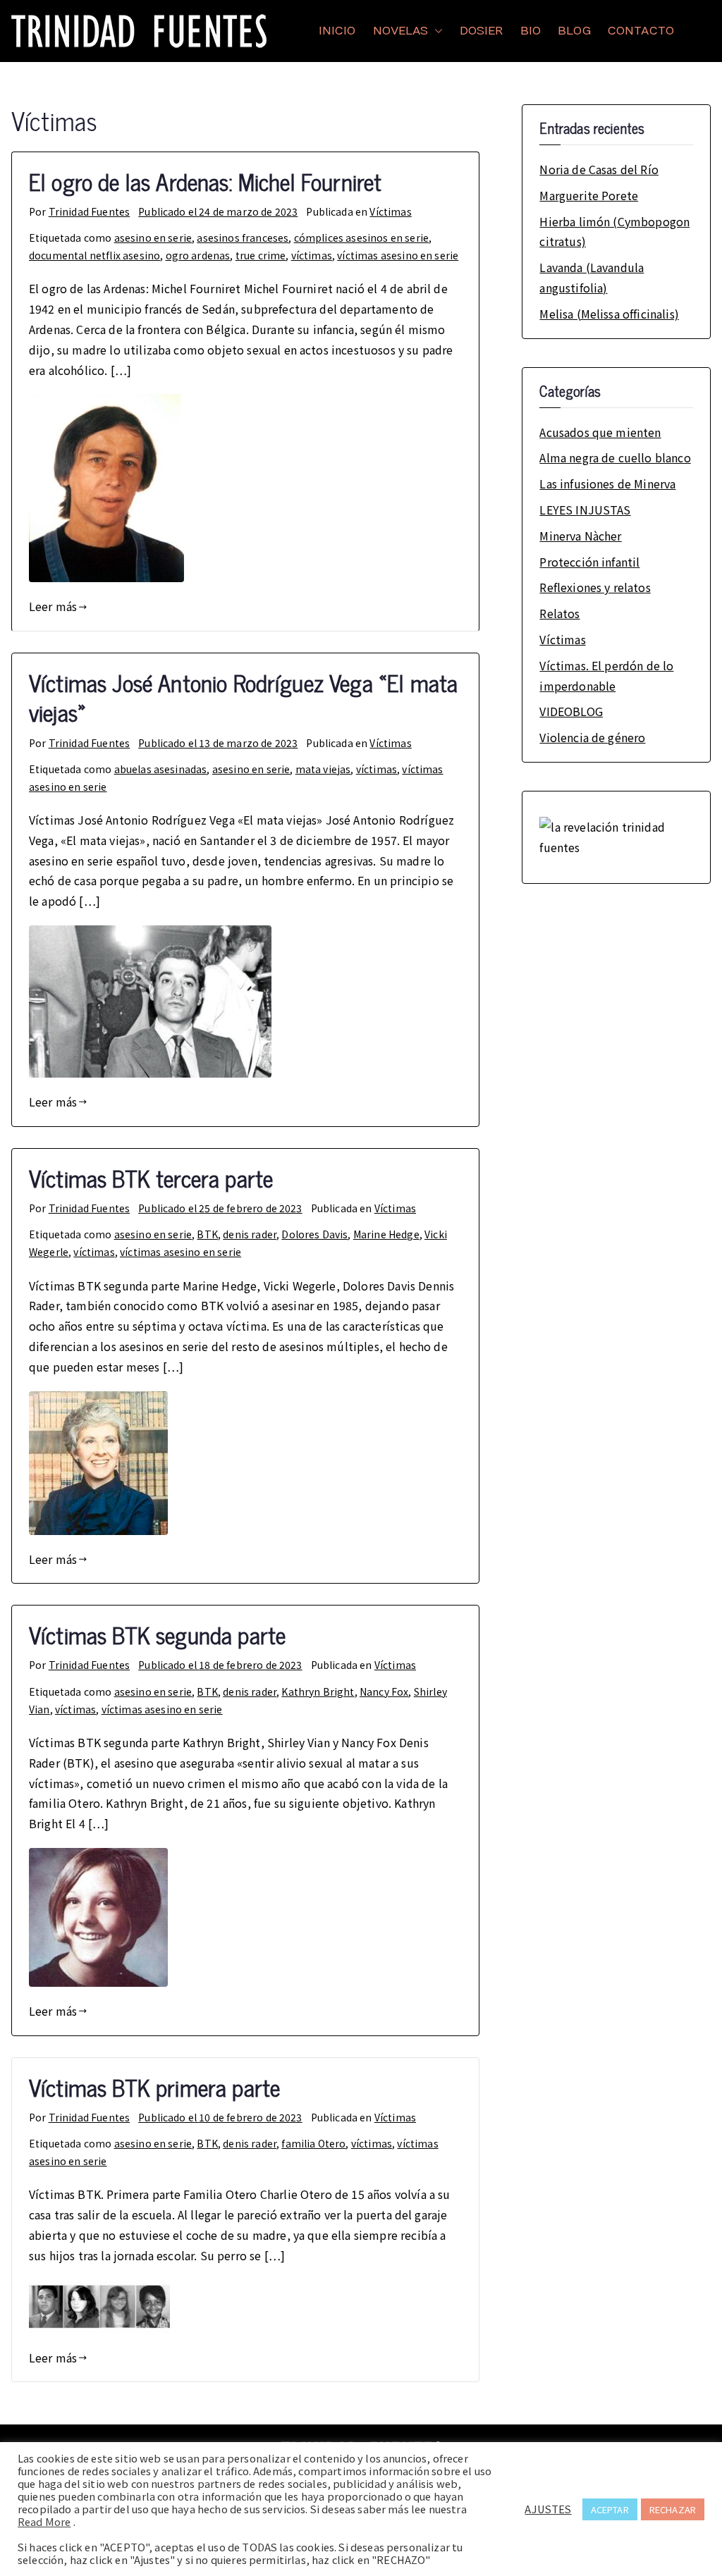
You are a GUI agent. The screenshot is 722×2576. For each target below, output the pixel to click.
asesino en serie (153, 238)
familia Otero (313, 2143)
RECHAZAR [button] (673, 2509)
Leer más (53, 606)
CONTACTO (641, 31)
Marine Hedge (386, 1234)
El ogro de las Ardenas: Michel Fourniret (205, 181)
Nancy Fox (384, 1691)
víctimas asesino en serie (398, 255)
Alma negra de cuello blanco (615, 457)
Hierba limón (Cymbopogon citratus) (614, 232)
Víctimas (390, 211)
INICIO (337, 31)
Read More (44, 2522)
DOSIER (482, 31)
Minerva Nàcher (580, 536)
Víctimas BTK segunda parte (157, 1634)
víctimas (312, 255)
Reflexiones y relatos (595, 587)
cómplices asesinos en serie (361, 238)
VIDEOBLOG (571, 711)
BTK (207, 1234)
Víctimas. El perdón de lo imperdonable (606, 676)
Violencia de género (592, 737)
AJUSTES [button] (548, 2509)
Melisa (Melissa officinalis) (609, 314)
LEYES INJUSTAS (585, 510)
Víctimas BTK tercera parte (151, 1178)
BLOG (574, 31)
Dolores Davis (314, 1234)
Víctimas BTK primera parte (154, 2087)
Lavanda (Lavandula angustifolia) (592, 277)
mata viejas (323, 769)
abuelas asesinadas (161, 769)
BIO (531, 31)
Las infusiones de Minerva (607, 483)
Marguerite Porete (589, 195)
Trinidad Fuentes (90, 211)
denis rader (250, 1234)
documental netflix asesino (94, 255)
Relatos (559, 613)
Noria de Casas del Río (599, 169)
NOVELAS (401, 31)
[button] (436, 31)
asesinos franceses (243, 238)
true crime (261, 255)
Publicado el (218, 211)
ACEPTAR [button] (610, 2509)
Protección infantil (589, 562)
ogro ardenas (198, 255)
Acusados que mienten (600, 432)
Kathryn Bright (318, 1691)
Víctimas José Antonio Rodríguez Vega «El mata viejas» (243, 697)
